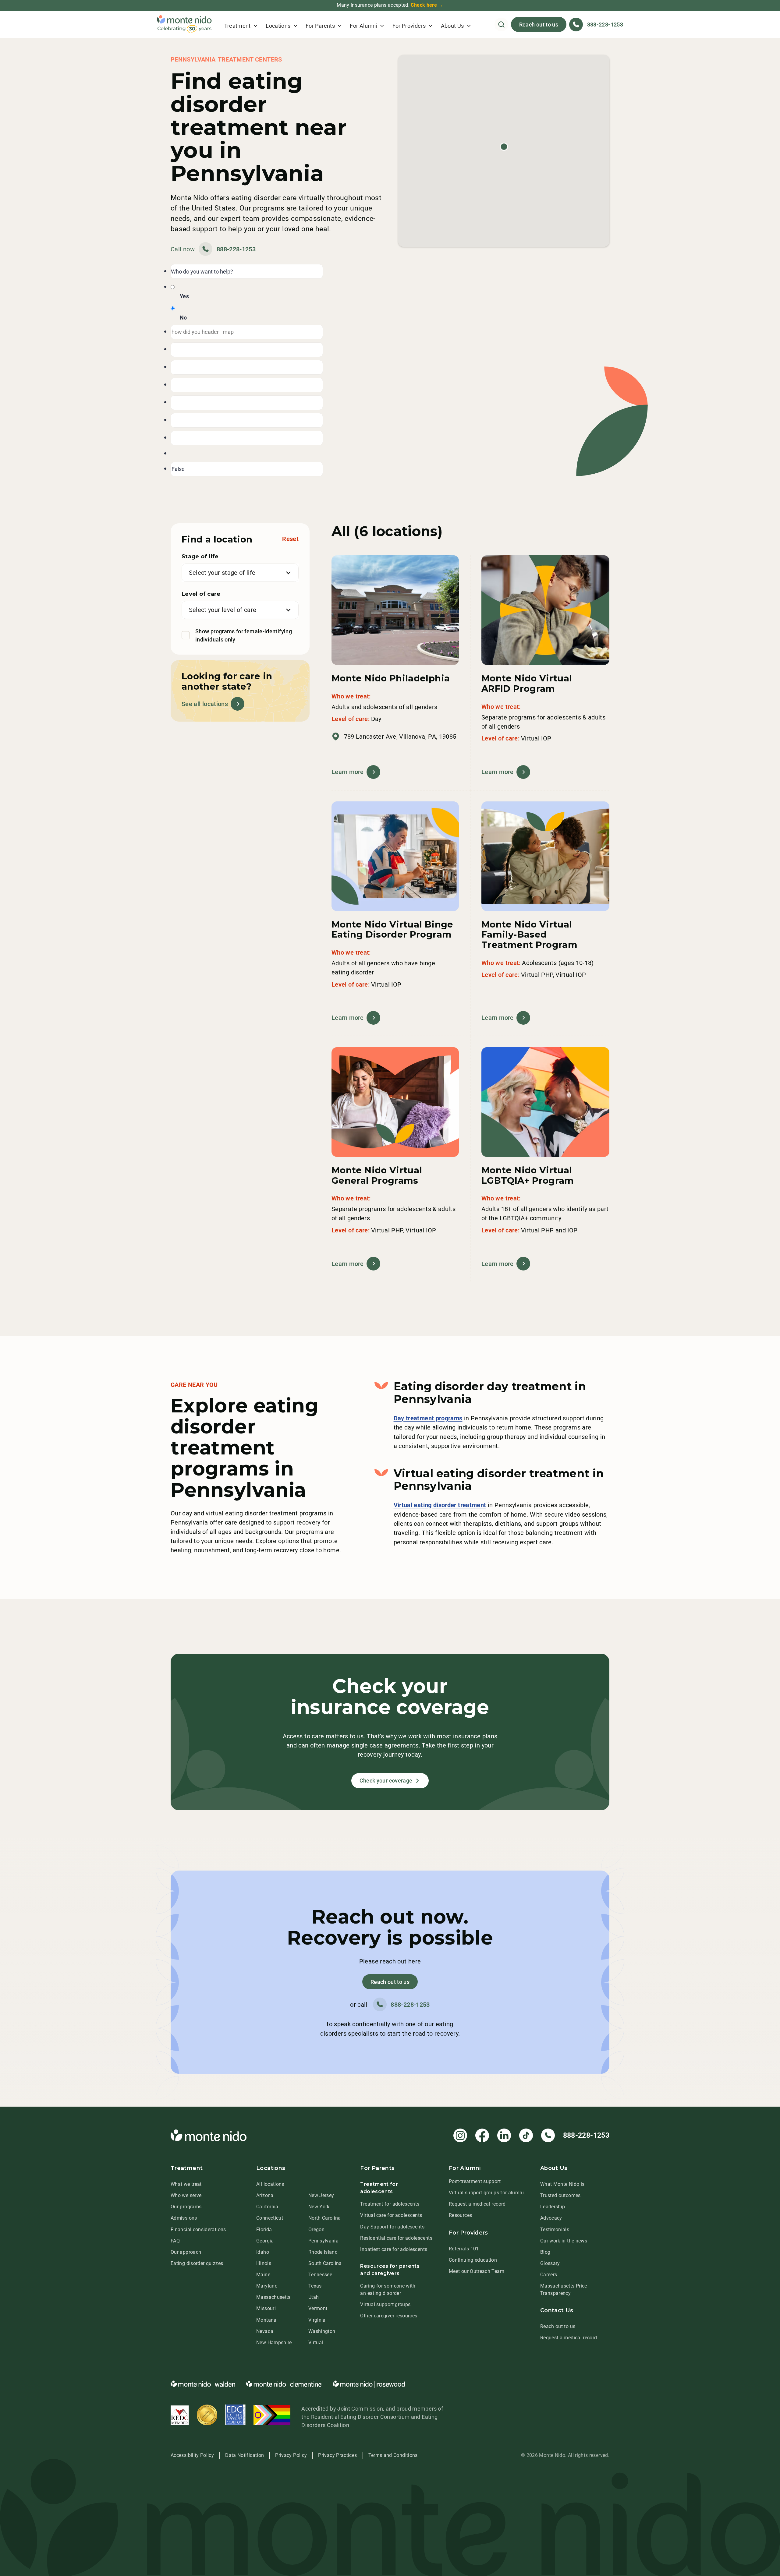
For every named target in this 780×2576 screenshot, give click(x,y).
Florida (264, 2230)
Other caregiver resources (389, 2316)
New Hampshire (274, 2343)
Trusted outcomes (560, 2195)
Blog (545, 2252)
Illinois (264, 2263)
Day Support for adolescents (392, 2227)
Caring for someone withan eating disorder (388, 2290)
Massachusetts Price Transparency (564, 2290)
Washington (322, 2331)
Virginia (317, 2320)
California (267, 2207)
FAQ (175, 2241)
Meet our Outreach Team (477, 2271)
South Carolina (325, 2263)
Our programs (186, 2207)
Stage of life (200, 557)
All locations (270, 2184)
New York (319, 2207)
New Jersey (321, 2195)
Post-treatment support (475, 2181)
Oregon (316, 2230)
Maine (263, 2275)
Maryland (267, 2286)
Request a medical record (477, 2204)
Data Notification (245, 2455)
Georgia (265, 2241)
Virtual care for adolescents (391, 2215)
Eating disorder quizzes (197, 2263)
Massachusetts (273, 2297)
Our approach (186, 2252)
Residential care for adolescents (396, 2238)
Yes (184, 296)
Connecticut (270, 2218)
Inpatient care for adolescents (394, 2249)
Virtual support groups (385, 2304)
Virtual (316, 2343)
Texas (315, 2286)
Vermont (318, 2308)
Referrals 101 (464, 2249)
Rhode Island (323, 2252)
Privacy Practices (337, 2455)
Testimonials (555, 2230)
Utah (314, 2297)
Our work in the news (564, 2241)
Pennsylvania (323, 2241)
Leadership (553, 2207)
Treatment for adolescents (390, 2204)
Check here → (427, 5)
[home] (184, 24)
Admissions (184, 2218)
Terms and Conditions (393, 2455)
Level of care (201, 594)
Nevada (265, 2331)
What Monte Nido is (562, 2184)
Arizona (265, 2195)
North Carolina (325, 2218)
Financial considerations (198, 2230)
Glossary (550, 2263)
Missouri (266, 2308)
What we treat (186, 2184)
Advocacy (551, 2218)
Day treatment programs (428, 1418)
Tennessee (320, 2275)
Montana (266, 2320)
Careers (549, 2275)
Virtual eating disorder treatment (440, 1505)
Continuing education (473, 2260)
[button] (241, 24)
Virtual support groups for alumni (486, 2193)
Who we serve (186, 2195)
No (183, 318)
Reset (290, 539)
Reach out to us (539, 25)
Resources (460, 2215)
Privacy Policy (291, 2455)
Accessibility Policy (192, 2455)
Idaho (263, 2252)
